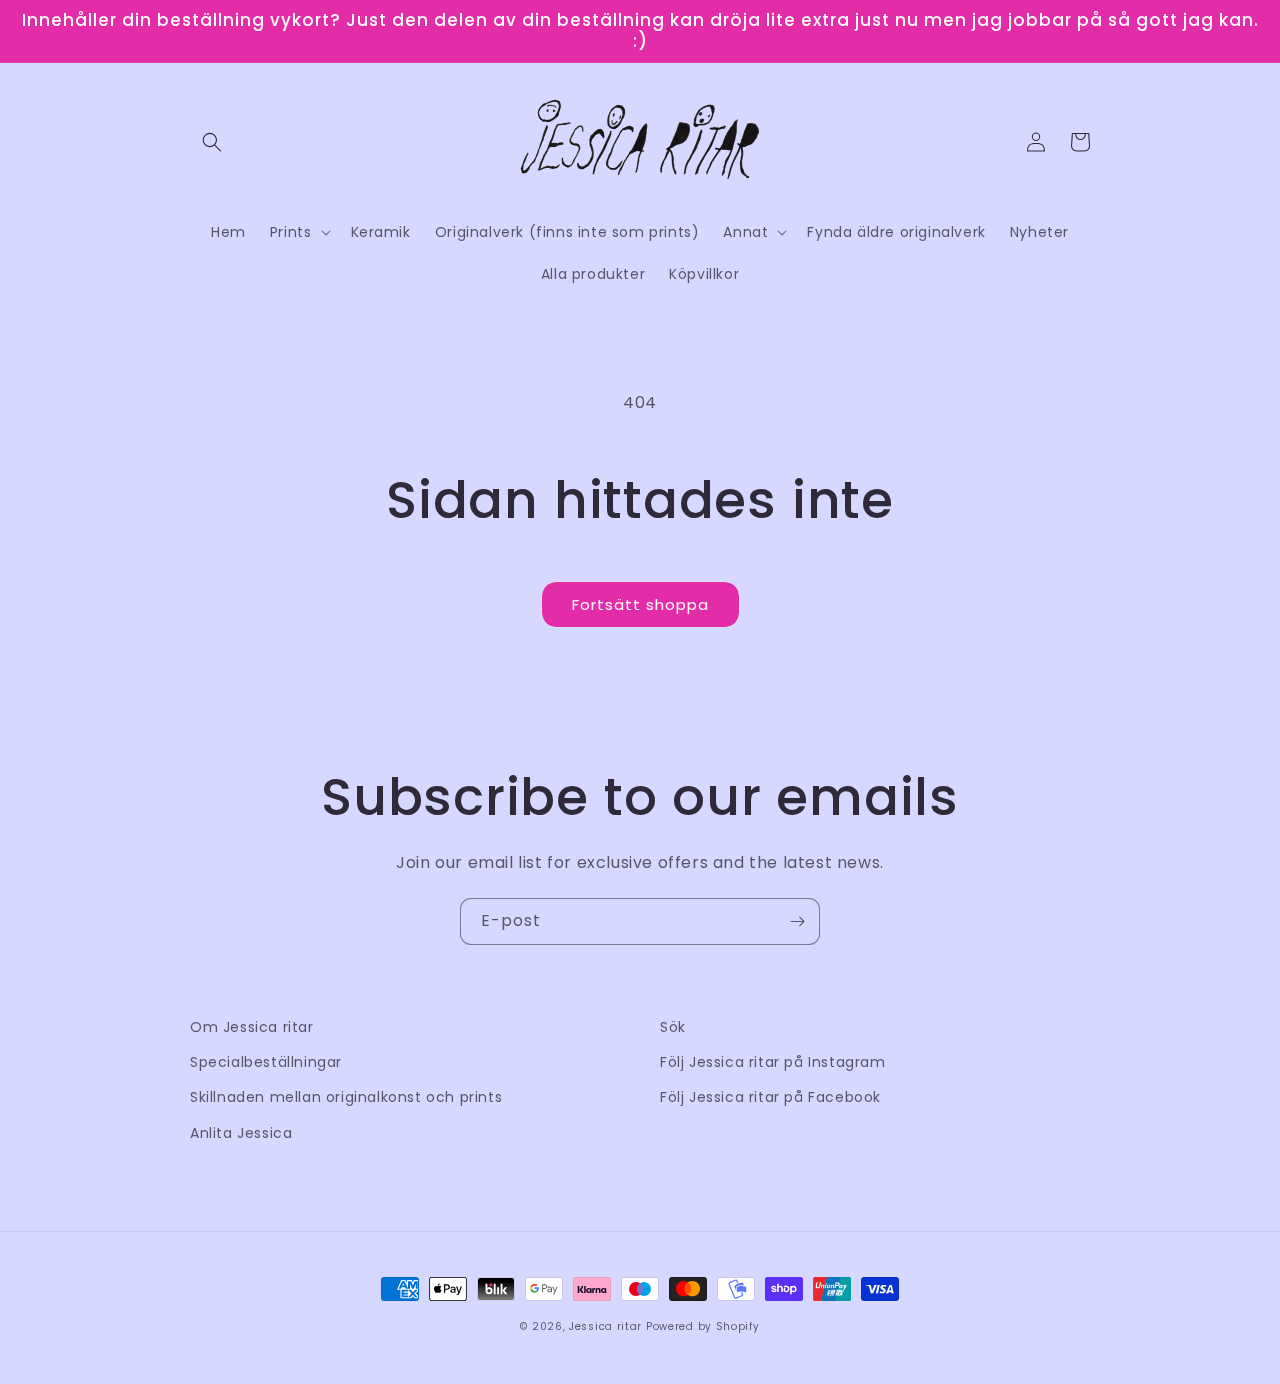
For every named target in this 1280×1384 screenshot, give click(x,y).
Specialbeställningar (266, 1062)
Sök (673, 1027)
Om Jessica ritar (252, 1027)
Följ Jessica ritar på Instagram (773, 1062)
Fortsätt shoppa (640, 604)
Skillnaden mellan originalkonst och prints (346, 1097)
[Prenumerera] (797, 921)
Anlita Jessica (241, 1133)
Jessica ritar (605, 1326)
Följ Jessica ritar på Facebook (770, 1097)
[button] (212, 142)
